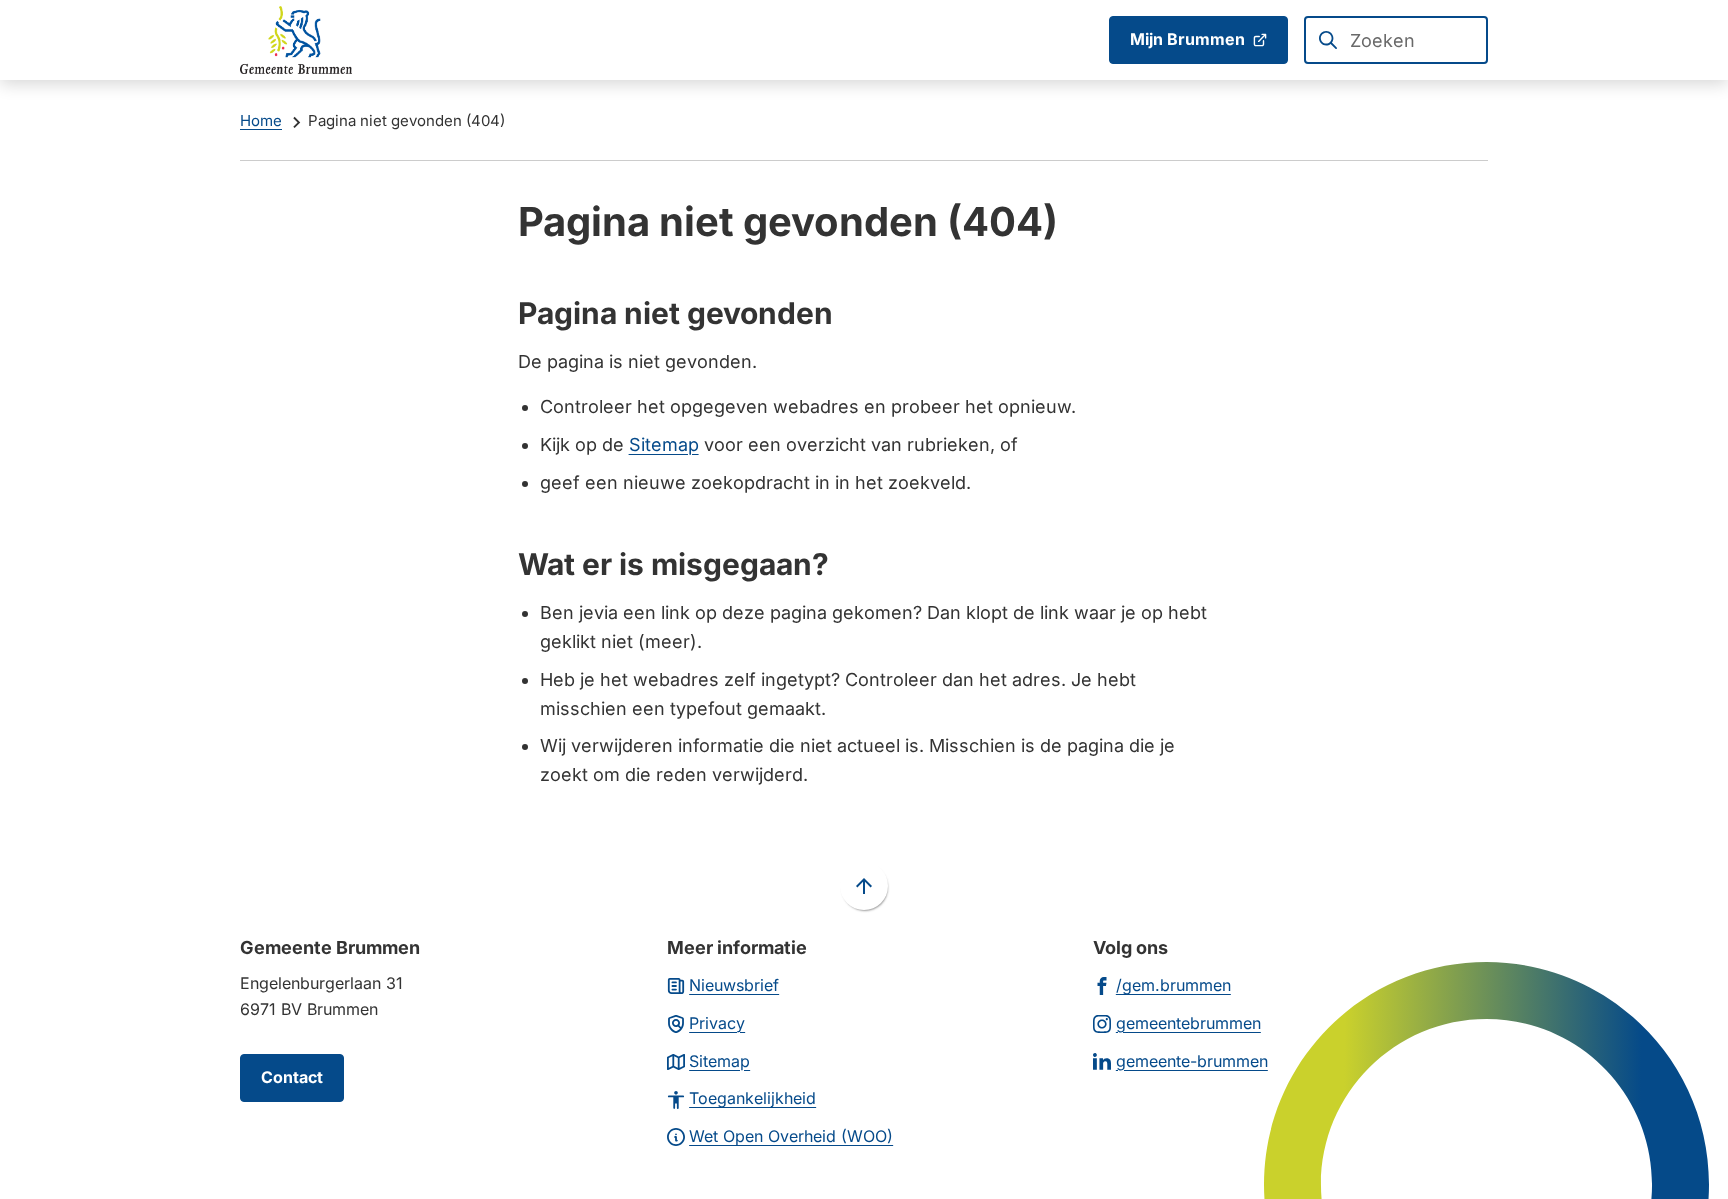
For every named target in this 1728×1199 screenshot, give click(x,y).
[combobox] (1396, 40)
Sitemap (664, 444)
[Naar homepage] (296, 40)
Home (261, 120)
